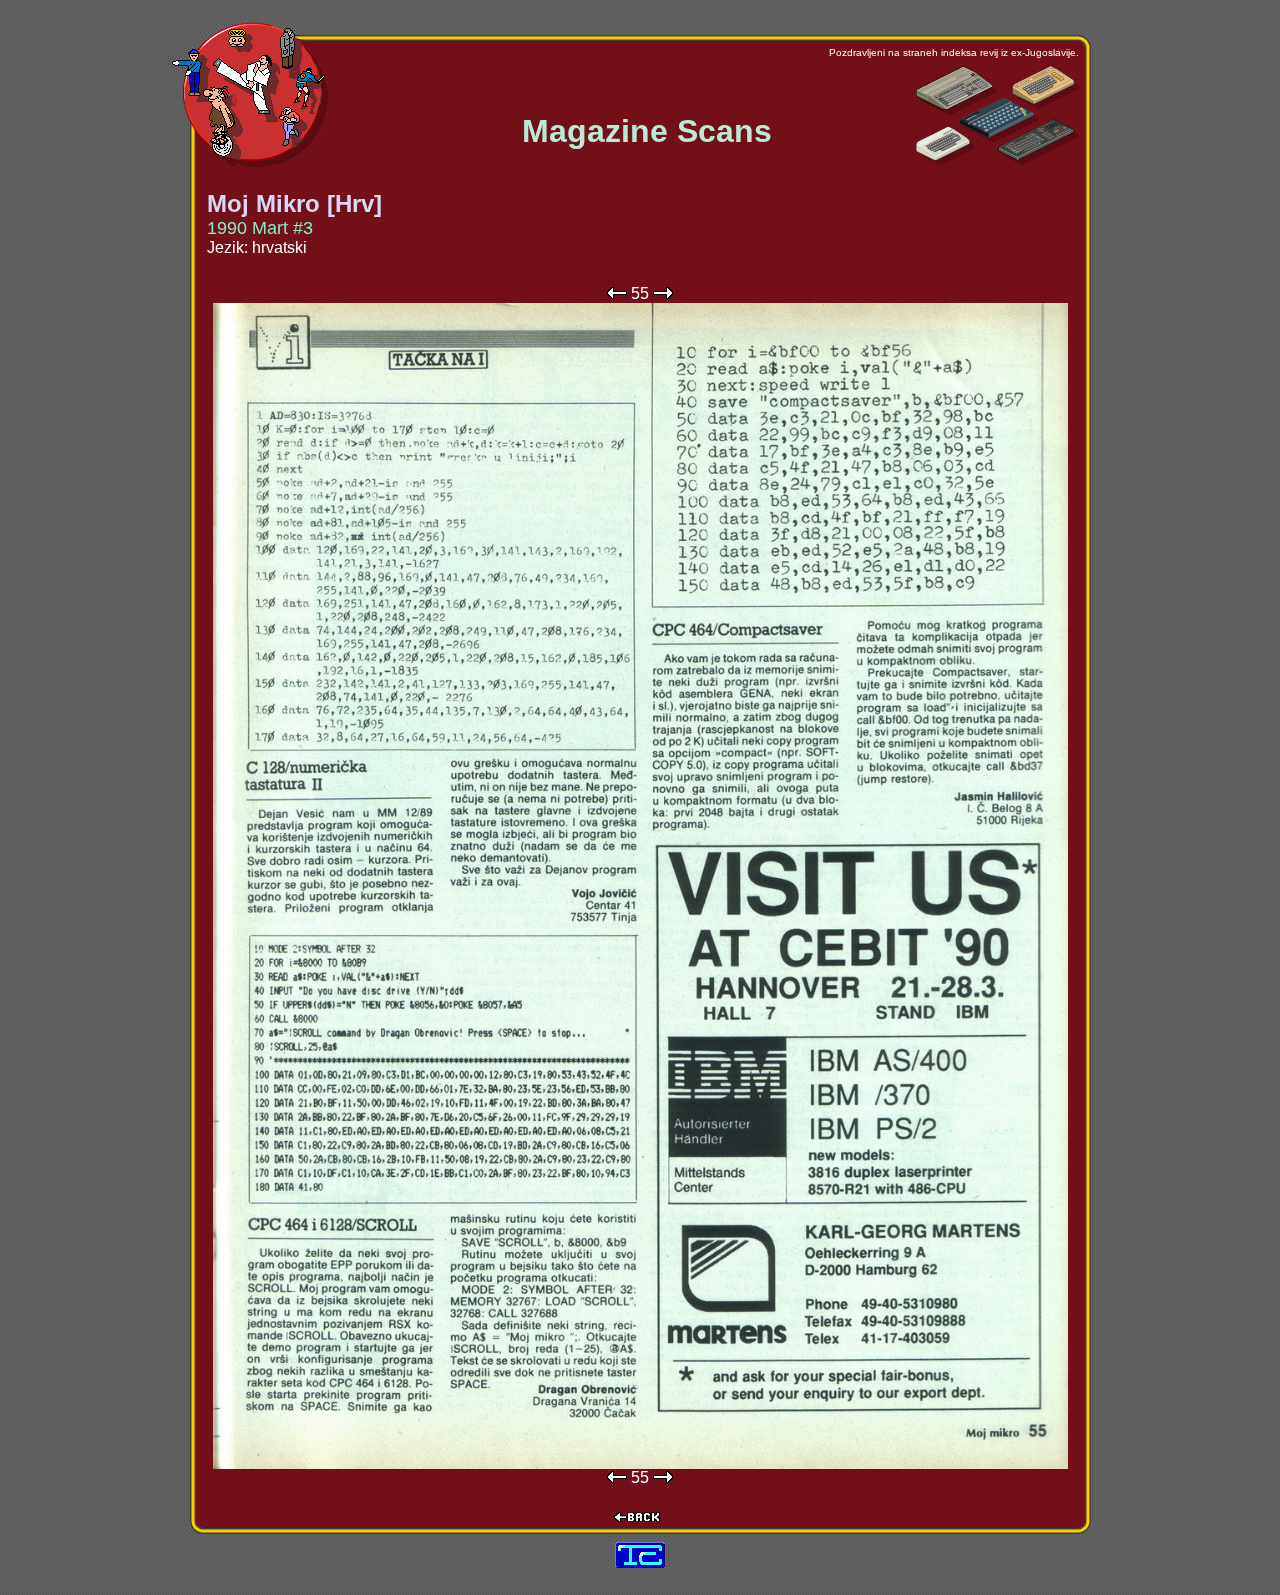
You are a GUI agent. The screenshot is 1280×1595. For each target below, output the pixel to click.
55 (640, 293)
